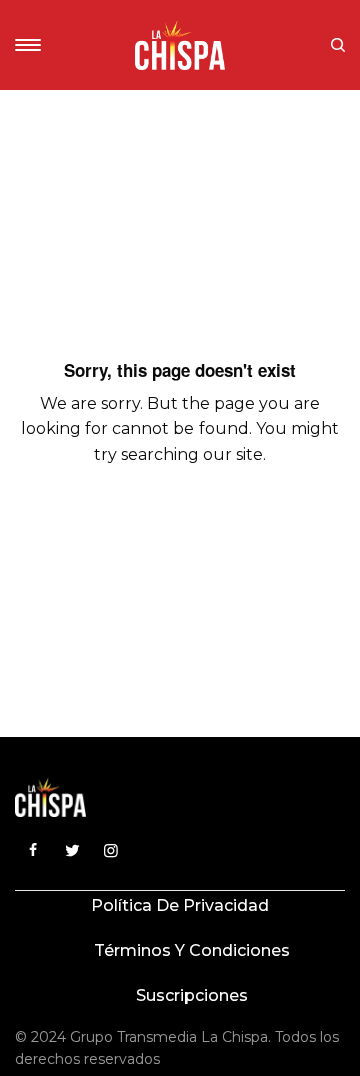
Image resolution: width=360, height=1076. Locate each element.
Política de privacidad (180, 905)
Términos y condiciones (192, 950)
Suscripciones (192, 995)
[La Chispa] (180, 45)
